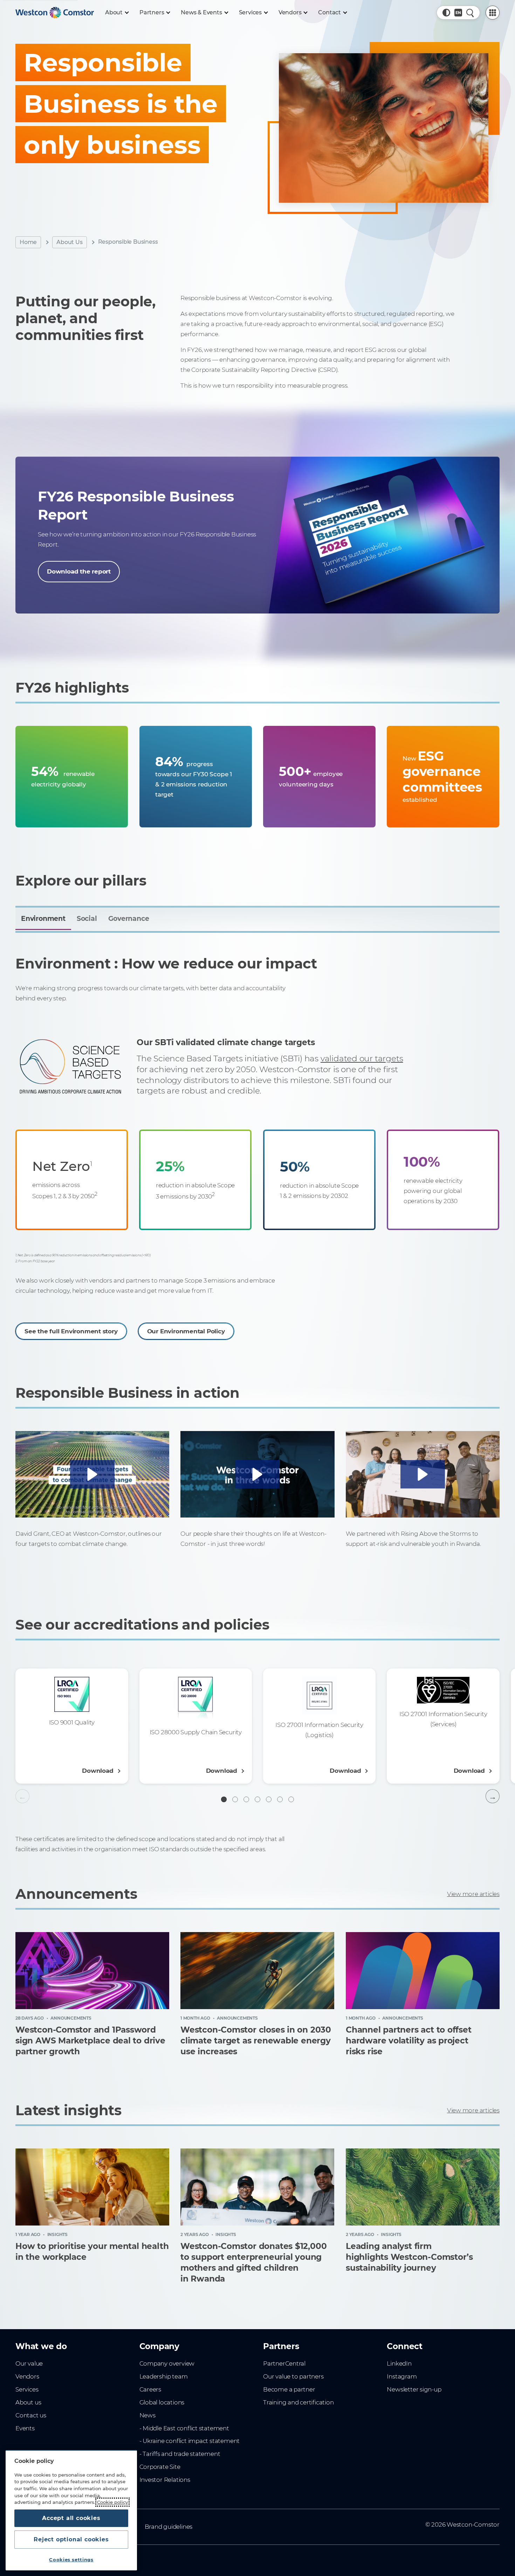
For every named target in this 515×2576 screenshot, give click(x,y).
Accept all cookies (71, 2518)
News (147, 2415)
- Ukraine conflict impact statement (190, 2441)
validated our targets (362, 1058)
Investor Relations (165, 2480)
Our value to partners (293, 2376)
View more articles (473, 1894)
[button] (446, 13)
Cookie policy (112, 2502)
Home (28, 242)
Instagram (402, 2376)
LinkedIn (399, 2363)
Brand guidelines (169, 2527)
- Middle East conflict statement (184, 2428)
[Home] (55, 13)
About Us (69, 242)
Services (27, 2389)
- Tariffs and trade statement (180, 2454)
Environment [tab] (43, 919)
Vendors (27, 2376)
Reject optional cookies (71, 2539)
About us (28, 2402)
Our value (29, 2363)
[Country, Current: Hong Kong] (458, 13)
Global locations (162, 2402)
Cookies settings (71, 2560)
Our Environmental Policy (186, 1331)
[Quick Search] (470, 13)
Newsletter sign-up (414, 2389)
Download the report (79, 571)
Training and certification (298, 2402)
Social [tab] (87, 919)
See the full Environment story (71, 1331)
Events (25, 2428)
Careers (150, 2389)
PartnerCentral (284, 2363)
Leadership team (164, 2376)
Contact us (31, 2415)
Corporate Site (160, 2467)
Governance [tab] (129, 919)
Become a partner (289, 2389)
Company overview (167, 2363)
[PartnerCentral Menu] (493, 13)
